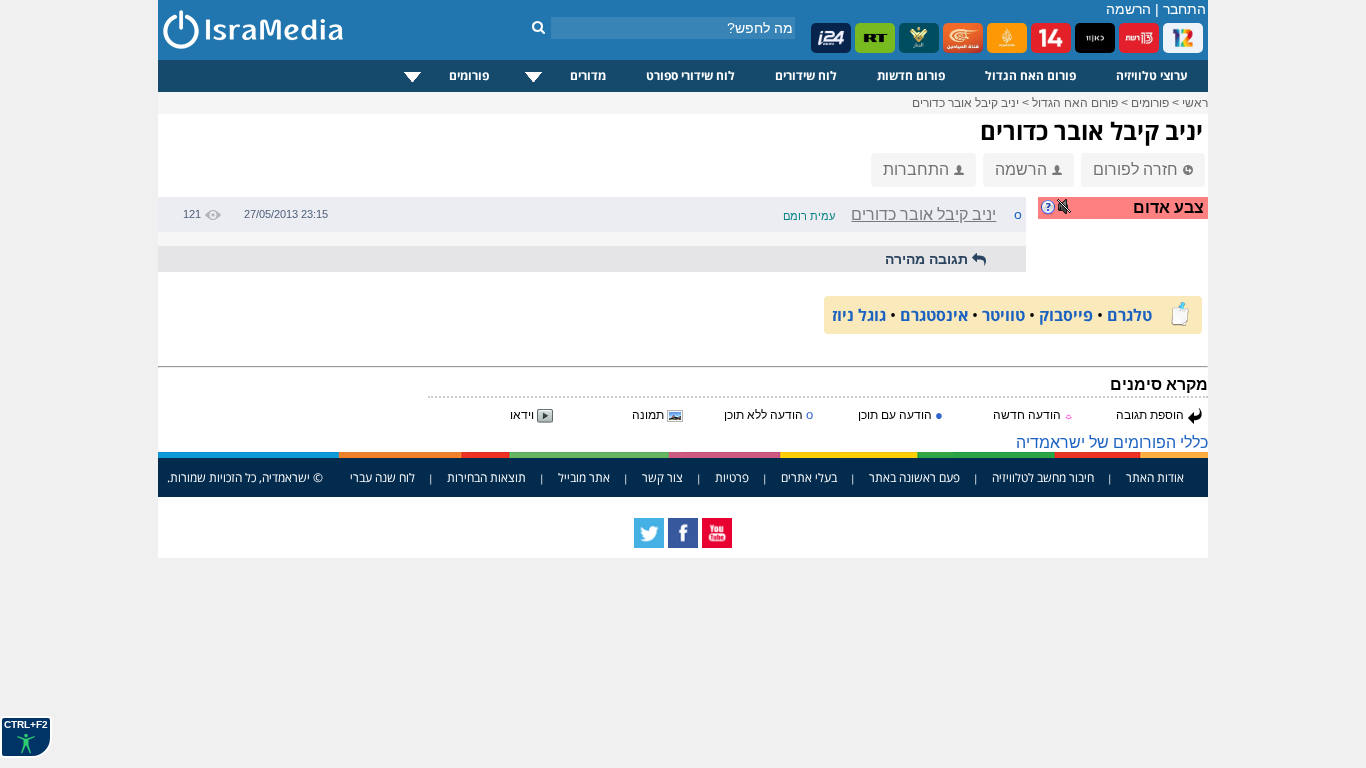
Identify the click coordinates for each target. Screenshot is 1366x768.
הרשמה (1128, 9)
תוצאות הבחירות (486, 477)
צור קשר (662, 477)
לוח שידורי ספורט (690, 75)
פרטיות (732, 477)
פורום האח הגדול (1030, 75)
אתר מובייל (584, 477)
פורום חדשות (911, 75)
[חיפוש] (538, 27)
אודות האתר (1155, 477)
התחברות (916, 169)
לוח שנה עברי (382, 477)
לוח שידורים (806, 75)
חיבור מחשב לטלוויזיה (1043, 477)
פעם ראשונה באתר (914, 477)
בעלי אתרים (809, 477)
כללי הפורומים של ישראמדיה (1112, 442)
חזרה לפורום (1135, 169)
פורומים (469, 75)
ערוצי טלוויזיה (1152, 75)
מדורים (588, 75)
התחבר (1184, 9)
